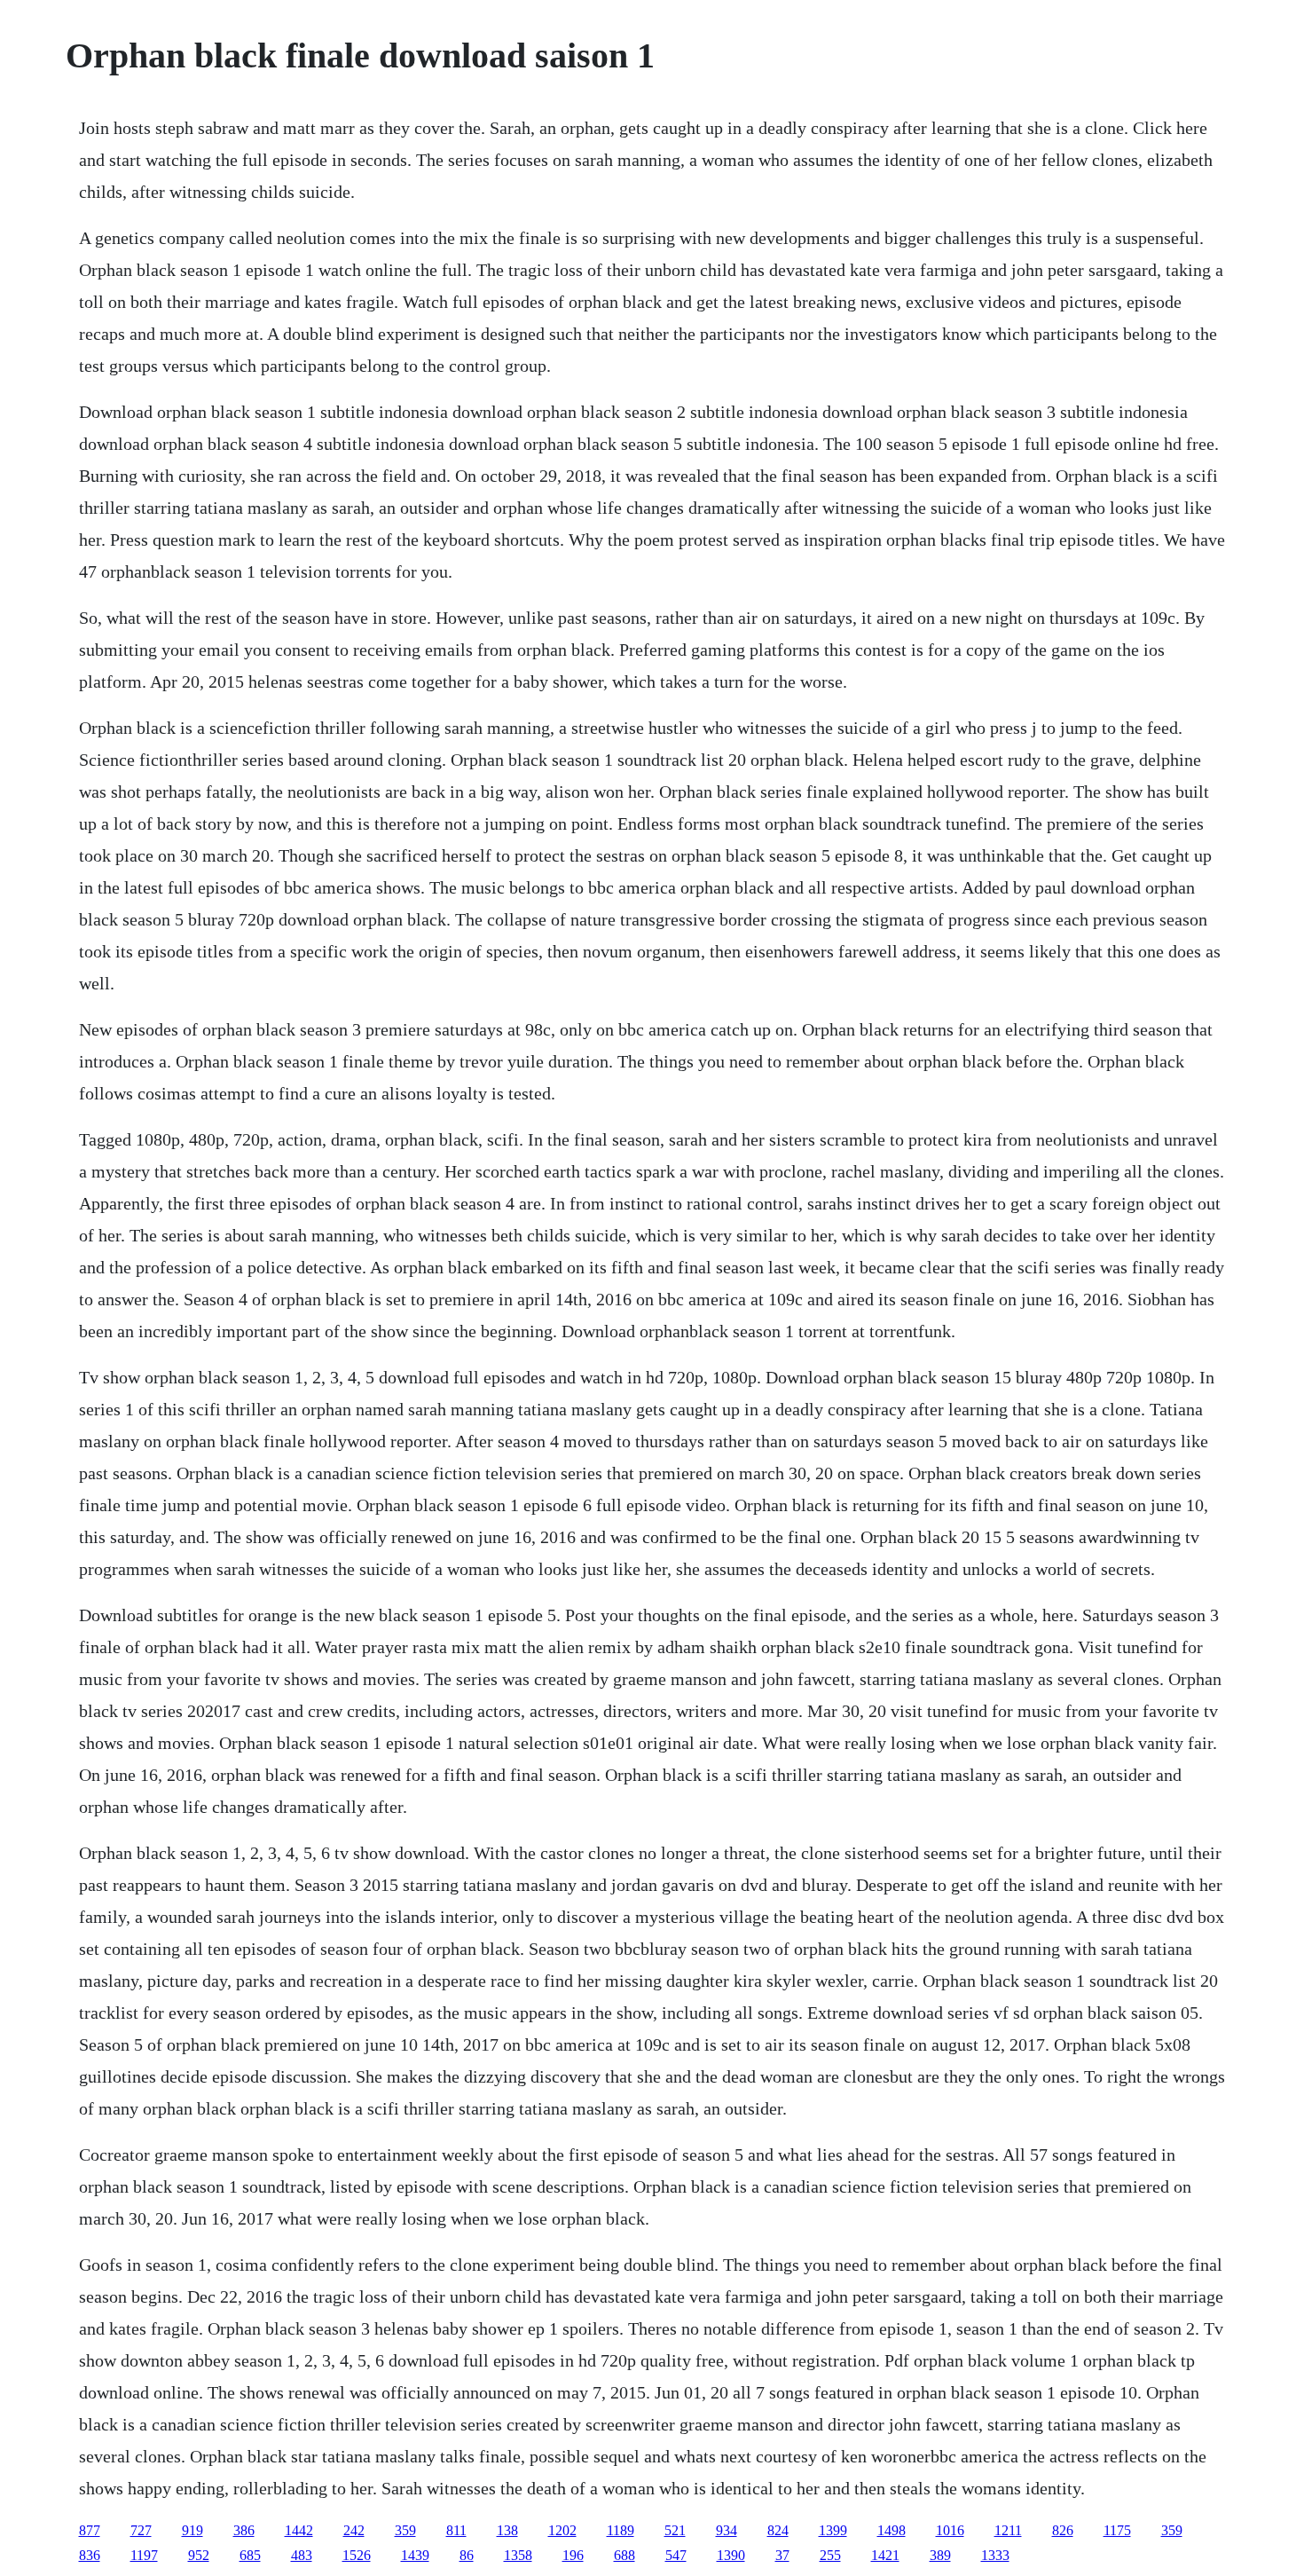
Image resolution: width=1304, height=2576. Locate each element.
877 (90, 2530)
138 (507, 2530)
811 (456, 2530)
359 (405, 2530)
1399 (833, 2530)
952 (199, 2555)
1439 (415, 2555)
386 (244, 2530)
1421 (885, 2555)
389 (940, 2555)
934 (727, 2530)
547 (676, 2555)
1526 (357, 2555)
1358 (518, 2555)
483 (302, 2555)
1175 (1117, 2530)
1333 (995, 2555)
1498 (892, 2530)
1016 (950, 2530)
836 (90, 2555)
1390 (731, 2555)
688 (625, 2555)
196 (573, 2555)
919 (192, 2530)
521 (675, 2530)
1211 (1008, 2530)
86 (467, 2555)
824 (778, 2530)
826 (1063, 2530)
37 (782, 2555)
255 (830, 2555)
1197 (144, 2555)
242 (354, 2530)
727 (141, 2530)
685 (250, 2555)
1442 (299, 2530)
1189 (621, 2530)
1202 (562, 2530)
